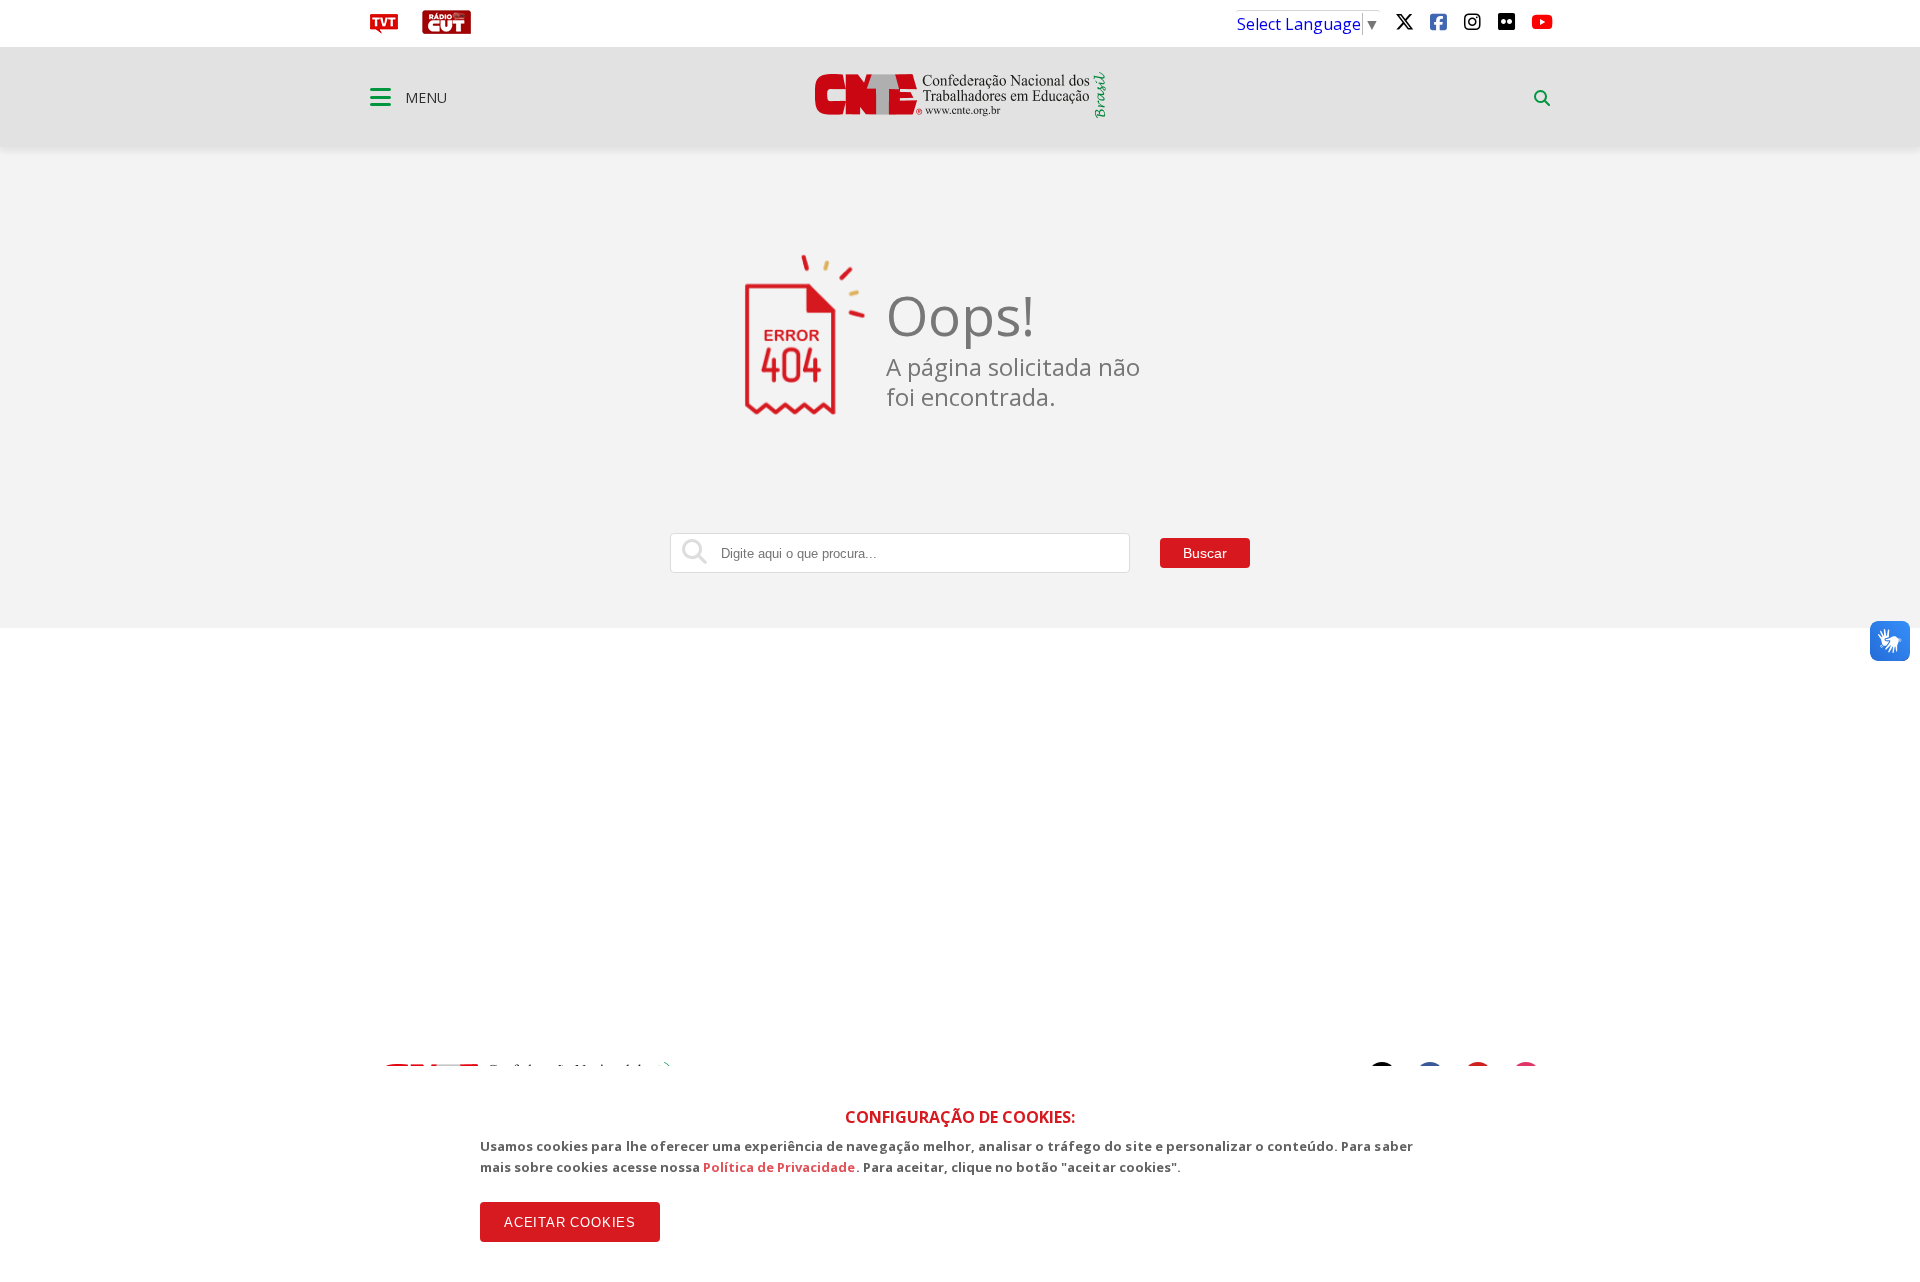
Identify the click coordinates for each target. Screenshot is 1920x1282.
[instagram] (1472, 21)
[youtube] (1540, 21)
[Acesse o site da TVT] (384, 28)
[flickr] (1506, 21)
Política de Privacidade (779, 1167)
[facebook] (1438, 21)
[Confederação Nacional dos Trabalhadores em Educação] (960, 112)
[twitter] (1404, 21)
